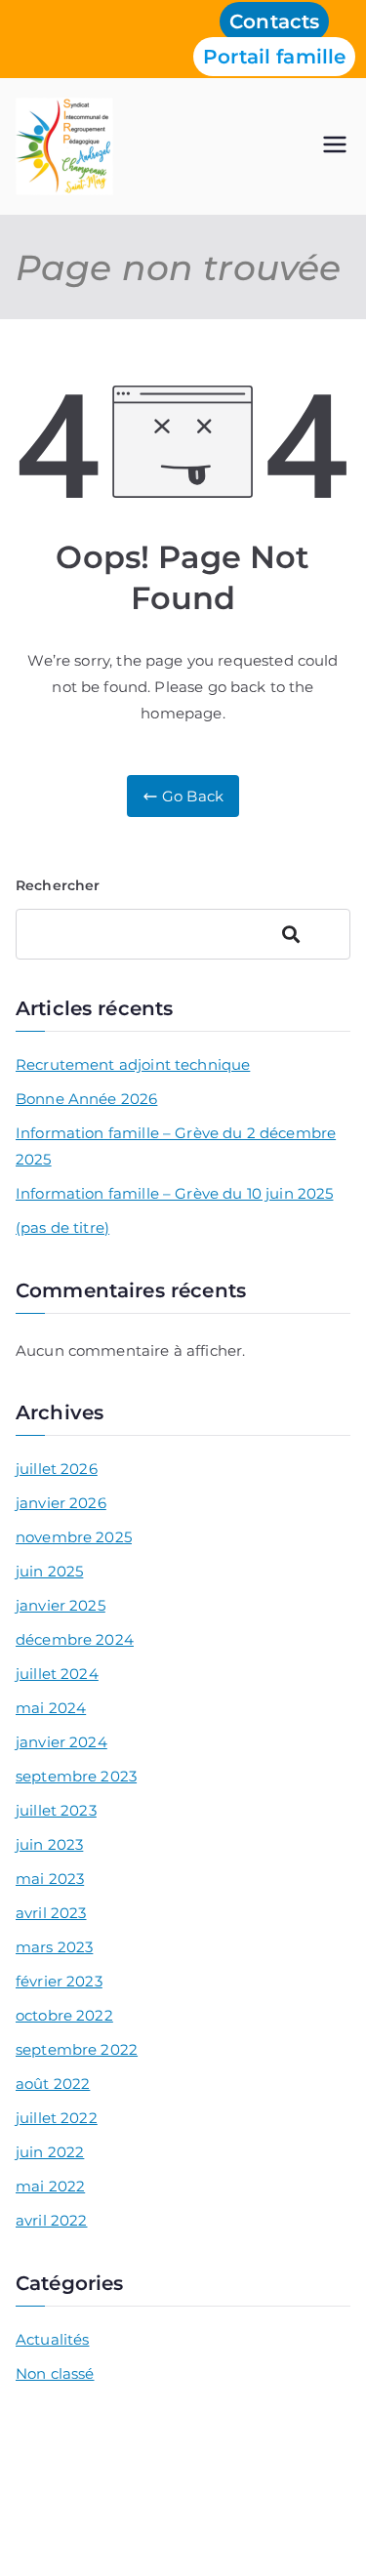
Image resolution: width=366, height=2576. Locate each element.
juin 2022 (50, 2152)
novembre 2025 (74, 1537)
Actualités (53, 2339)
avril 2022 (52, 2220)
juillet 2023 (56, 1810)
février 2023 (59, 1981)
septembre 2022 (77, 2049)
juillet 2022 (57, 2118)
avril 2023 (51, 1913)
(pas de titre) (62, 1227)
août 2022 (53, 2084)
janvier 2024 (61, 1742)
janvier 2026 (61, 1503)
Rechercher (58, 885)
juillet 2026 (57, 1469)
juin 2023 (49, 1844)
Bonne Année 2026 (86, 1099)
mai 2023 (50, 1879)
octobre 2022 (64, 2015)
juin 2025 (49, 1571)
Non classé (55, 2373)
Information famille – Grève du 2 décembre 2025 (176, 1146)
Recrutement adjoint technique (133, 1064)
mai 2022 (50, 2186)
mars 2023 (54, 1947)
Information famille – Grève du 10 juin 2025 (174, 1193)
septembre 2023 (76, 1776)
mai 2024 (51, 1708)
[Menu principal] (335, 146)
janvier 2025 (61, 1605)
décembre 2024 (75, 1639)
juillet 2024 (57, 1674)
